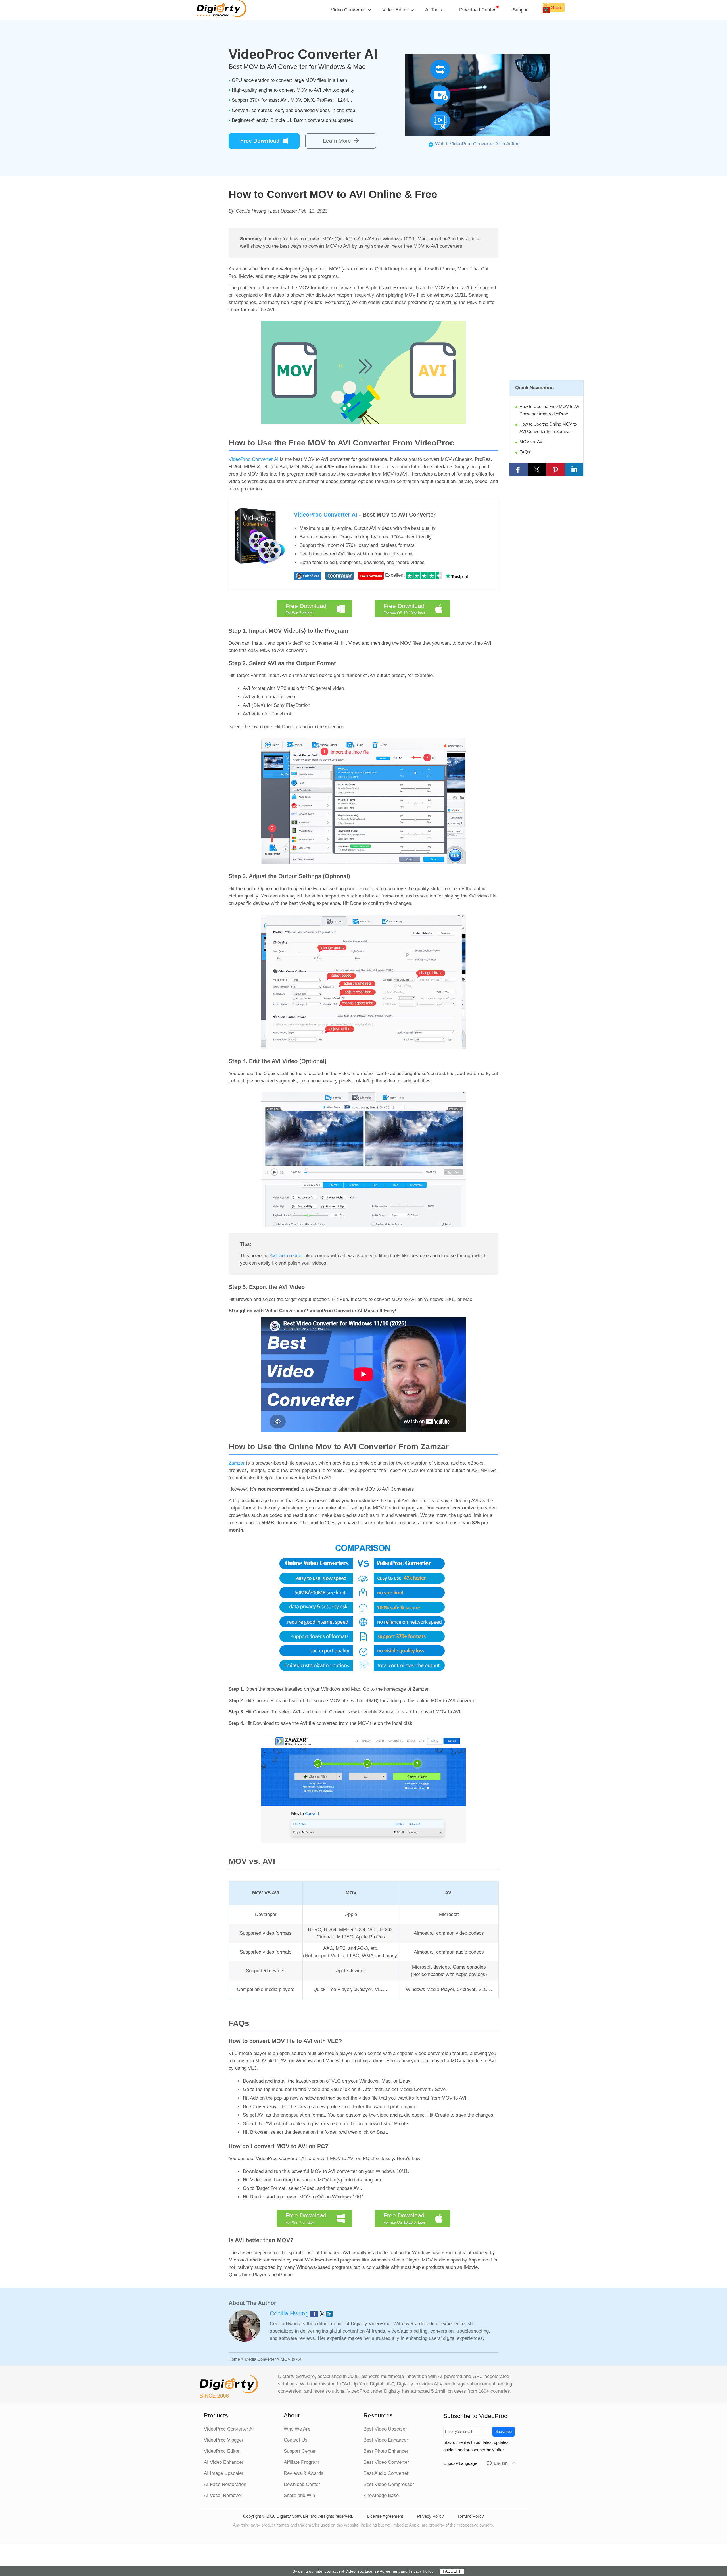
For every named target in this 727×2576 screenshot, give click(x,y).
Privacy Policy (431, 2516)
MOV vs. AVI (531, 442)
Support (521, 10)
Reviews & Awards (304, 2473)
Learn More (337, 141)
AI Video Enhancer (224, 2462)
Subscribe (504, 2432)
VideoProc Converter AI (254, 459)
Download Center (477, 10)
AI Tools (434, 10)
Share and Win (299, 2495)
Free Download (260, 141)
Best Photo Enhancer (386, 2451)
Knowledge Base (381, 2495)
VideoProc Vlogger (224, 2440)
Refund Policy (471, 2516)
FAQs (525, 452)
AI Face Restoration (225, 2484)
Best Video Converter (386, 2462)
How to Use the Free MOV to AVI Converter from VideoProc (550, 410)
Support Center (300, 2451)
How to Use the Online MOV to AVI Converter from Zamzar (548, 428)
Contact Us (296, 2440)
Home (234, 2359)
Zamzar (237, 1463)
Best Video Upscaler (385, 2429)
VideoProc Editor (222, 2451)
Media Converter (260, 2359)
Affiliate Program (301, 2462)
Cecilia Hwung (290, 2313)
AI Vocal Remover (223, 2495)
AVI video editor (286, 1256)
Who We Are (297, 2429)
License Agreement (385, 2516)
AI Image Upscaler (224, 2473)
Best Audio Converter (386, 2473)
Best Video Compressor (389, 2484)
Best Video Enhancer (386, 2440)
